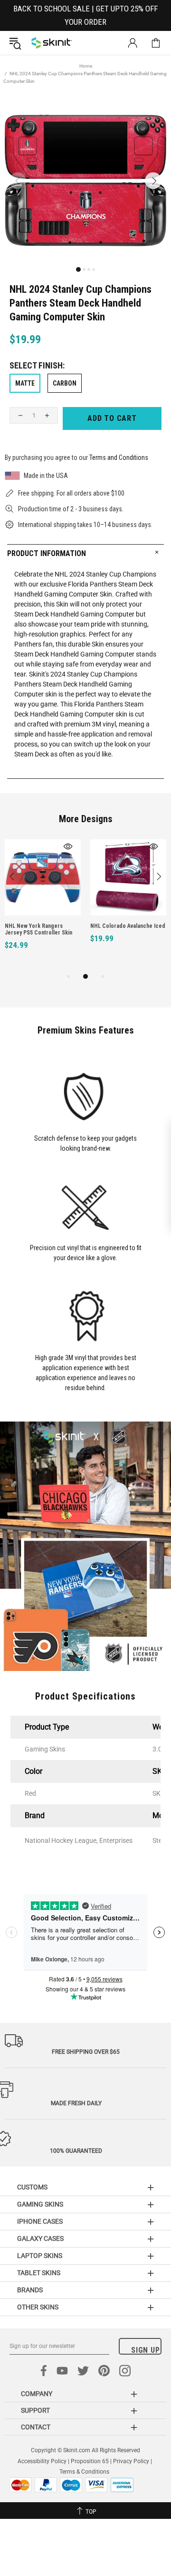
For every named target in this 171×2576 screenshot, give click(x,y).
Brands (30, 2290)
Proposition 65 (90, 2461)
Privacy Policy (131, 2461)
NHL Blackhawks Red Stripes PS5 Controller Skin (60, 929)
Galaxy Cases (40, 2238)
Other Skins (38, 2307)
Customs (32, 2187)
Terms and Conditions (119, 458)
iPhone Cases (40, 2221)
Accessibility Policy (42, 2461)
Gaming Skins (40, 2204)
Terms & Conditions (84, 2472)
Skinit (52, 43)
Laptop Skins (40, 2256)
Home (86, 66)
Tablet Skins (39, 2273)
